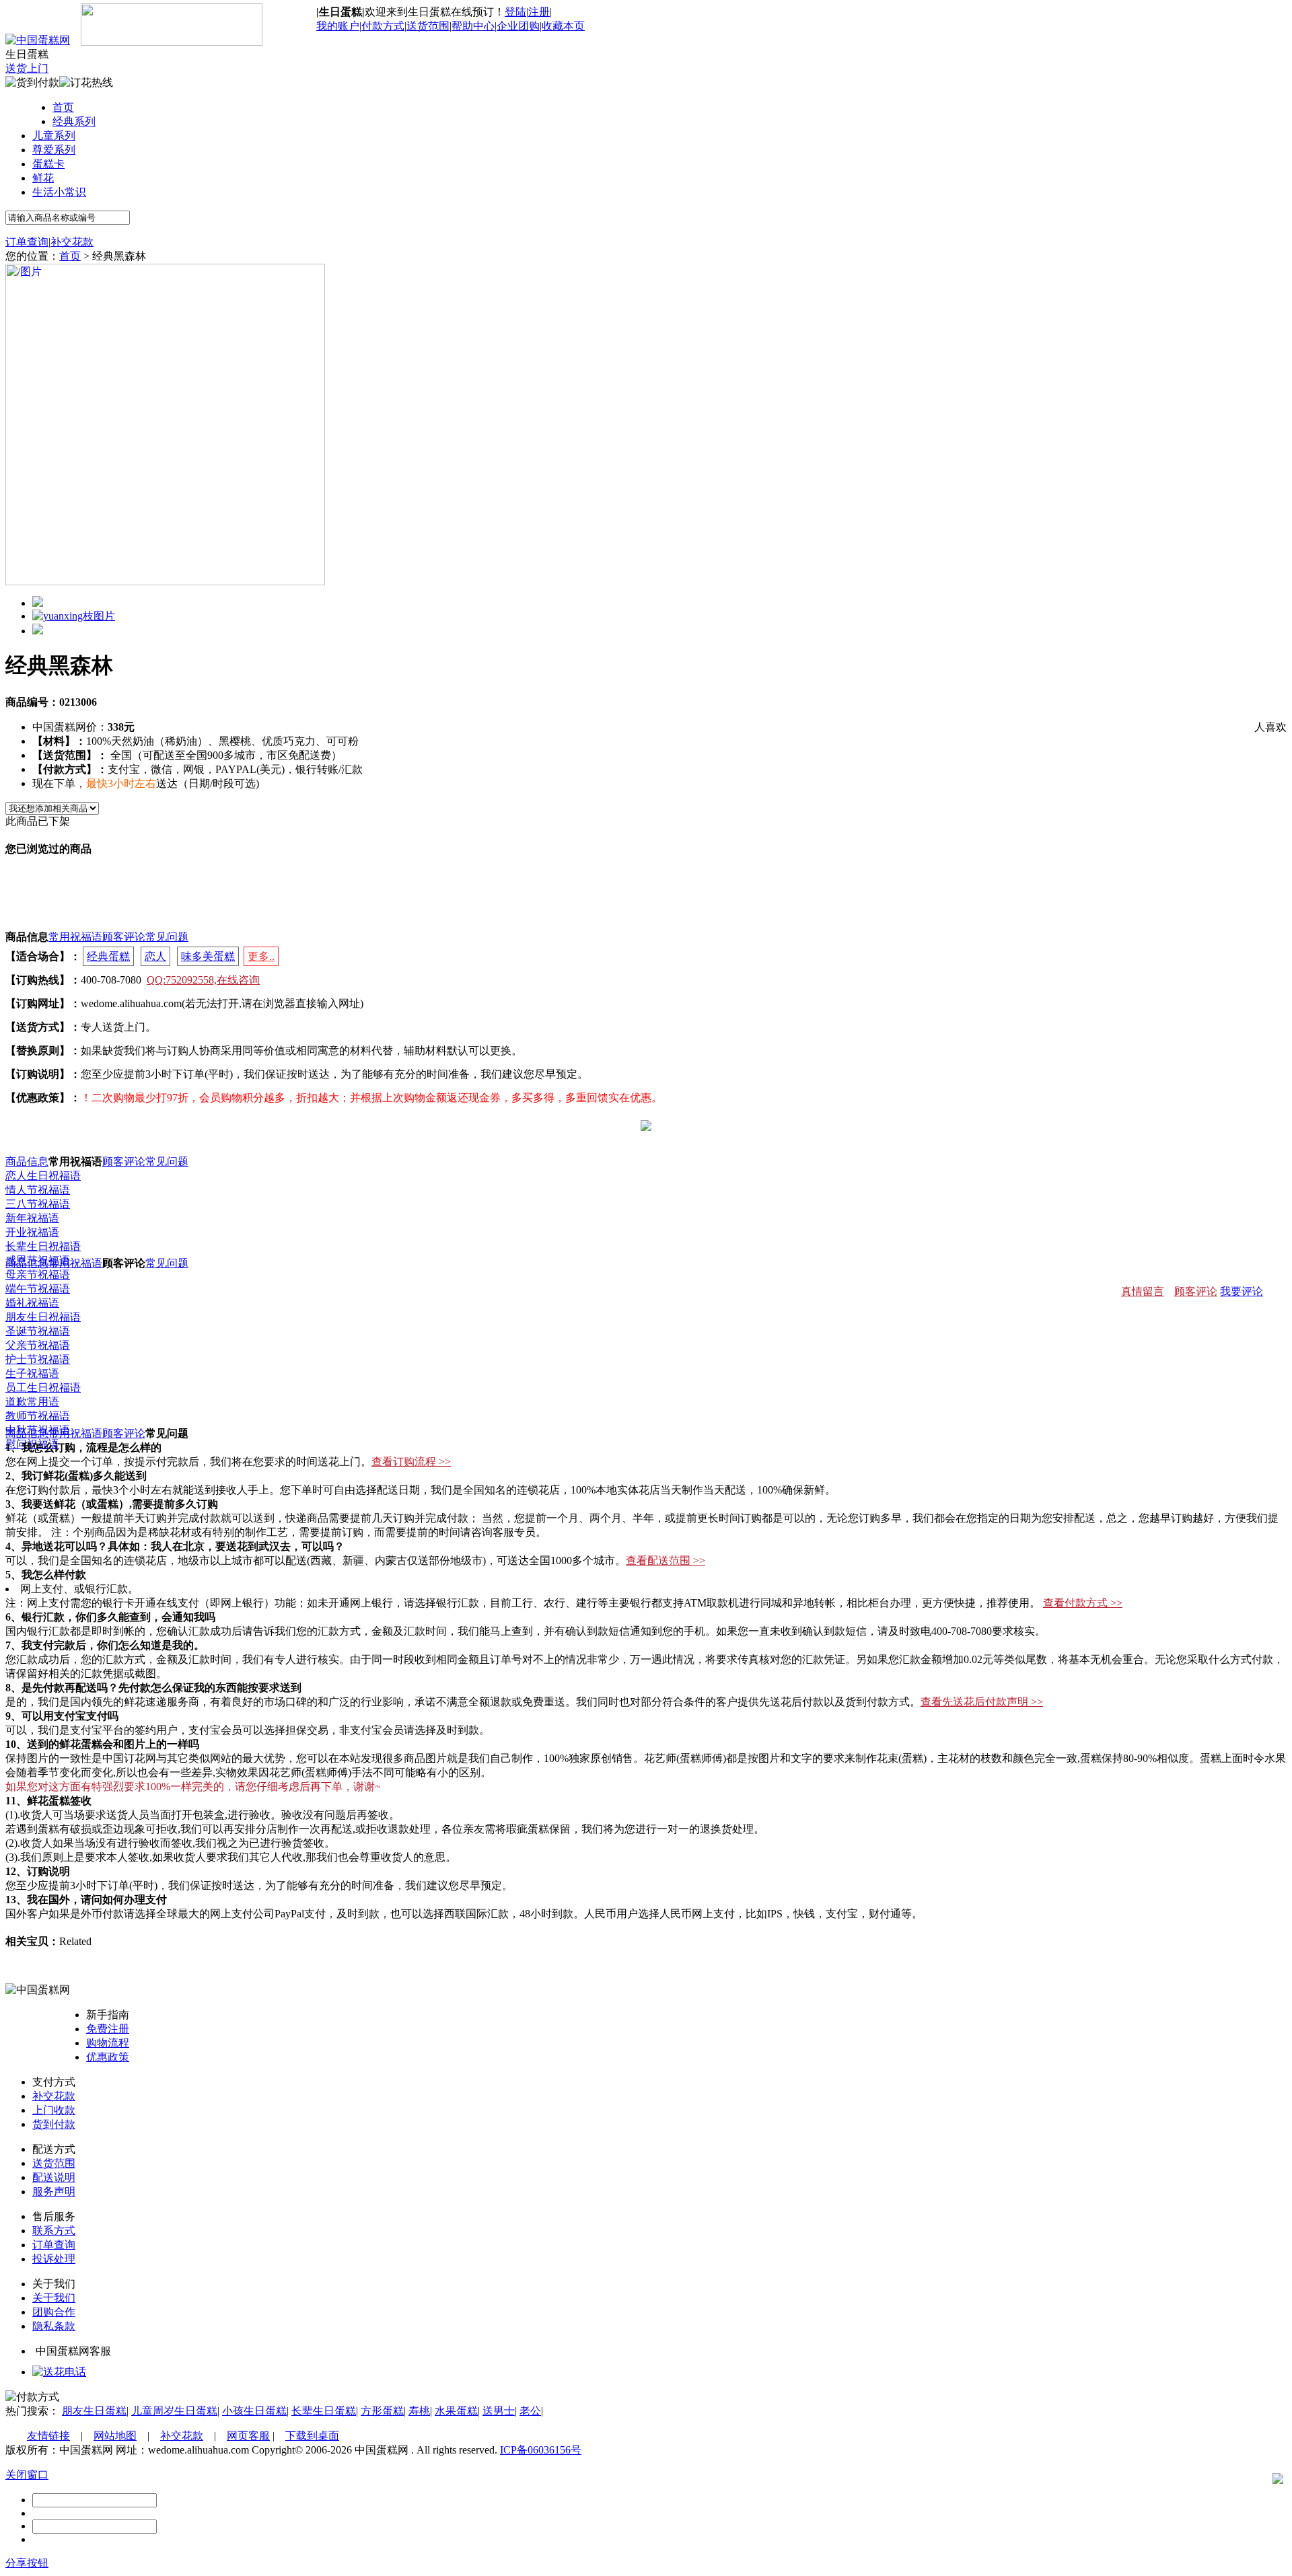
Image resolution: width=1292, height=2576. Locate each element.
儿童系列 (54, 136)
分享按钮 (27, 2563)
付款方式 (383, 26)
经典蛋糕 (108, 956)
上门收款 (54, 2110)
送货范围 (428, 26)
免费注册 (108, 2029)
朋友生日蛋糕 (94, 2411)
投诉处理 (54, 2259)
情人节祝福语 (38, 1190)
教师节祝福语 (38, 1416)
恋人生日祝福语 (43, 1176)
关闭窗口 (27, 2475)
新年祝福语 (32, 1218)
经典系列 (74, 121)
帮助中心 (473, 26)
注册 (539, 12)
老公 (530, 2411)
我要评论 (1242, 1291)
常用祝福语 (75, 937)
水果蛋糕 (456, 2411)
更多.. (261, 956)
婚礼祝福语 (32, 1303)
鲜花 (43, 178)
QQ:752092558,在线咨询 (203, 980)
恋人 (155, 956)
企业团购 (518, 26)
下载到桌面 (312, 2436)
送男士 (499, 2411)
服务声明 (54, 2192)
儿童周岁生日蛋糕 (174, 2411)
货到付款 (54, 2124)
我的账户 (338, 26)
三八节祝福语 (38, 1204)
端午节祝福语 (38, 1289)
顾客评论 (124, 937)
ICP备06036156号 (541, 2450)
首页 (63, 107)
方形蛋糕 (382, 2411)
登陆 (515, 12)
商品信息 (27, 1162)
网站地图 (115, 2436)
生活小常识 (59, 192)
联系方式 (54, 2231)
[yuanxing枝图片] (74, 616)
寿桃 (419, 2411)
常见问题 (167, 937)
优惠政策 (108, 2057)
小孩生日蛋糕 (254, 2411)
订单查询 (27, 242)
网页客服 (248, 2436)
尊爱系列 (54, 150)
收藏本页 (563, 26)
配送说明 (54, 2177)
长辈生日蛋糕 (324, 2411)
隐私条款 (54, 2326)
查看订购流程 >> (411, 1462)
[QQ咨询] (59, 2372)
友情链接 (48, 2436)
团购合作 (54, 2312)
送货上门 (27, 68)
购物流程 (108, 2043)
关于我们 (54, 2298)
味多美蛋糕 (208, 956)
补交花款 (72, 242)
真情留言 (1143, 1291)
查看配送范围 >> (666, 1560)
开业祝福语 (32, 1232)
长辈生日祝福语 (43, 1246)
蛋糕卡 (48, 164)
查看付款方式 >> (1083, 1603)
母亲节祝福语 (38, 1275)
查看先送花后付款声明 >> (982, 1702)
